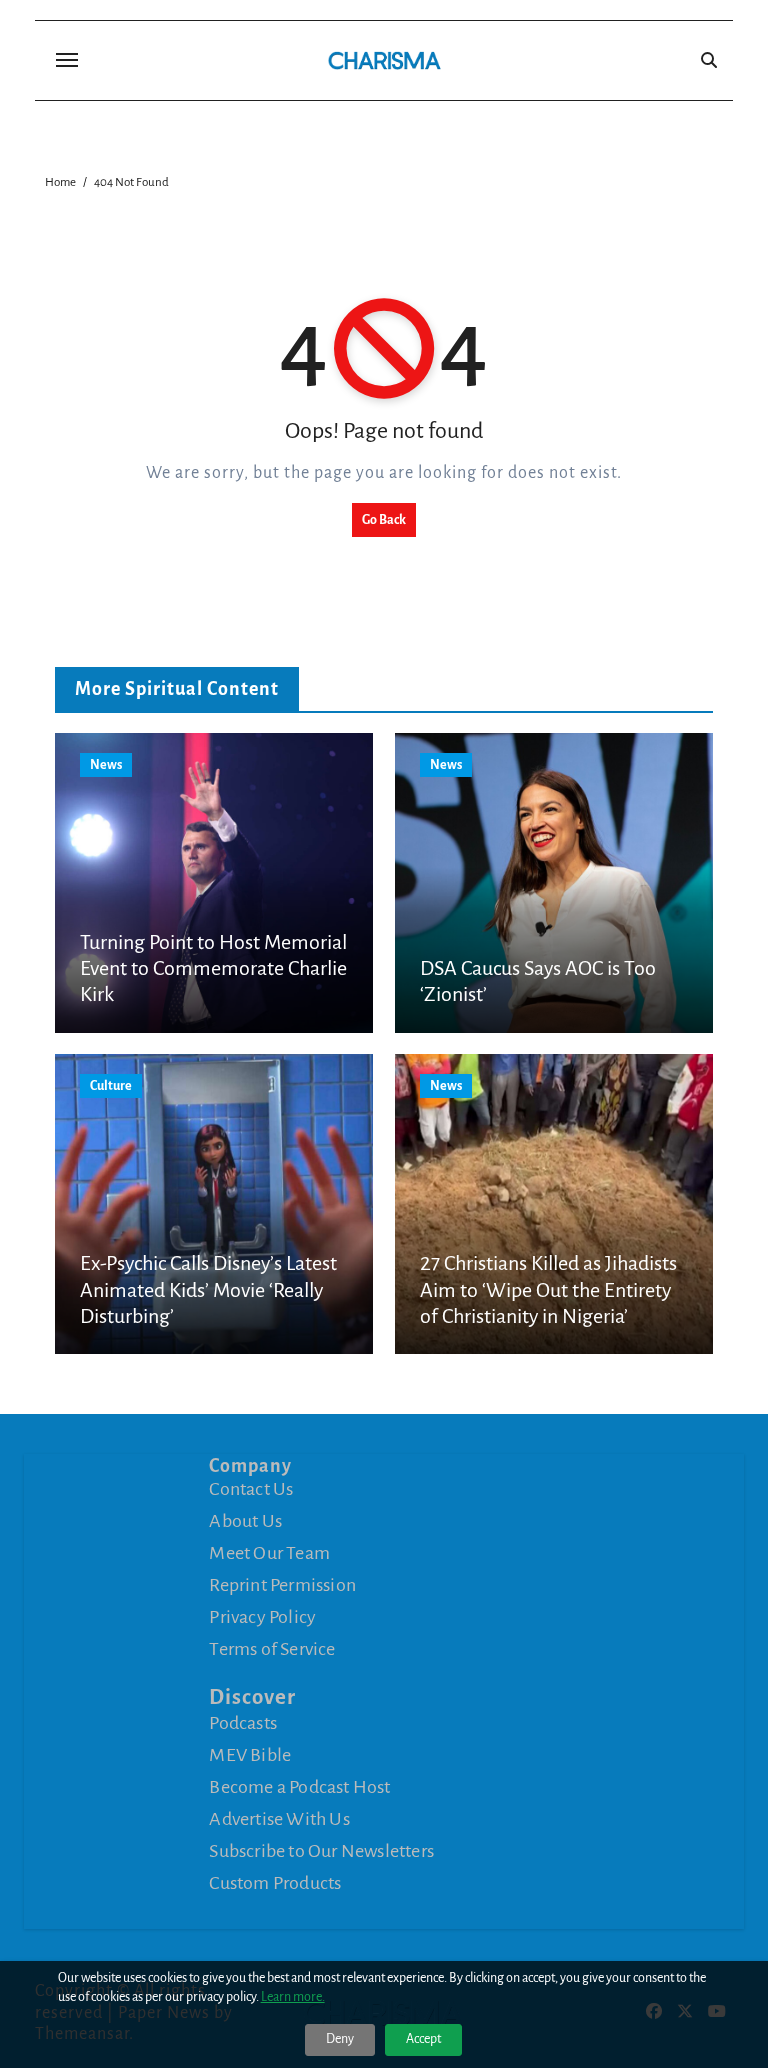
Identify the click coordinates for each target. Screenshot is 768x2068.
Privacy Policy (262, 1617)
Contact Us (251, 1489)
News (106, 765)
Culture (111, 1086)
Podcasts (243, 1723)
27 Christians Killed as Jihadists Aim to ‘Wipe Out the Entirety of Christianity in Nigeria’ (548, 1289)
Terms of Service (272, 1649)
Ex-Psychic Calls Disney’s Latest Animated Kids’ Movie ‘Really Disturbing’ (208, 1289)
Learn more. (293, 1997)
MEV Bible (250, 1755)
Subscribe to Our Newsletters (321, 1851)
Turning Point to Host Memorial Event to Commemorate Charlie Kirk (213, 968)
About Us (245, 1521)
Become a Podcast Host (299, 1787)
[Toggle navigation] (67, 60)
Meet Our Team (269, 1553)
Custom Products (275, 1883)
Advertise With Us (279, 1819)
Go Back (384, 520)
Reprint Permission (282, 1585)
